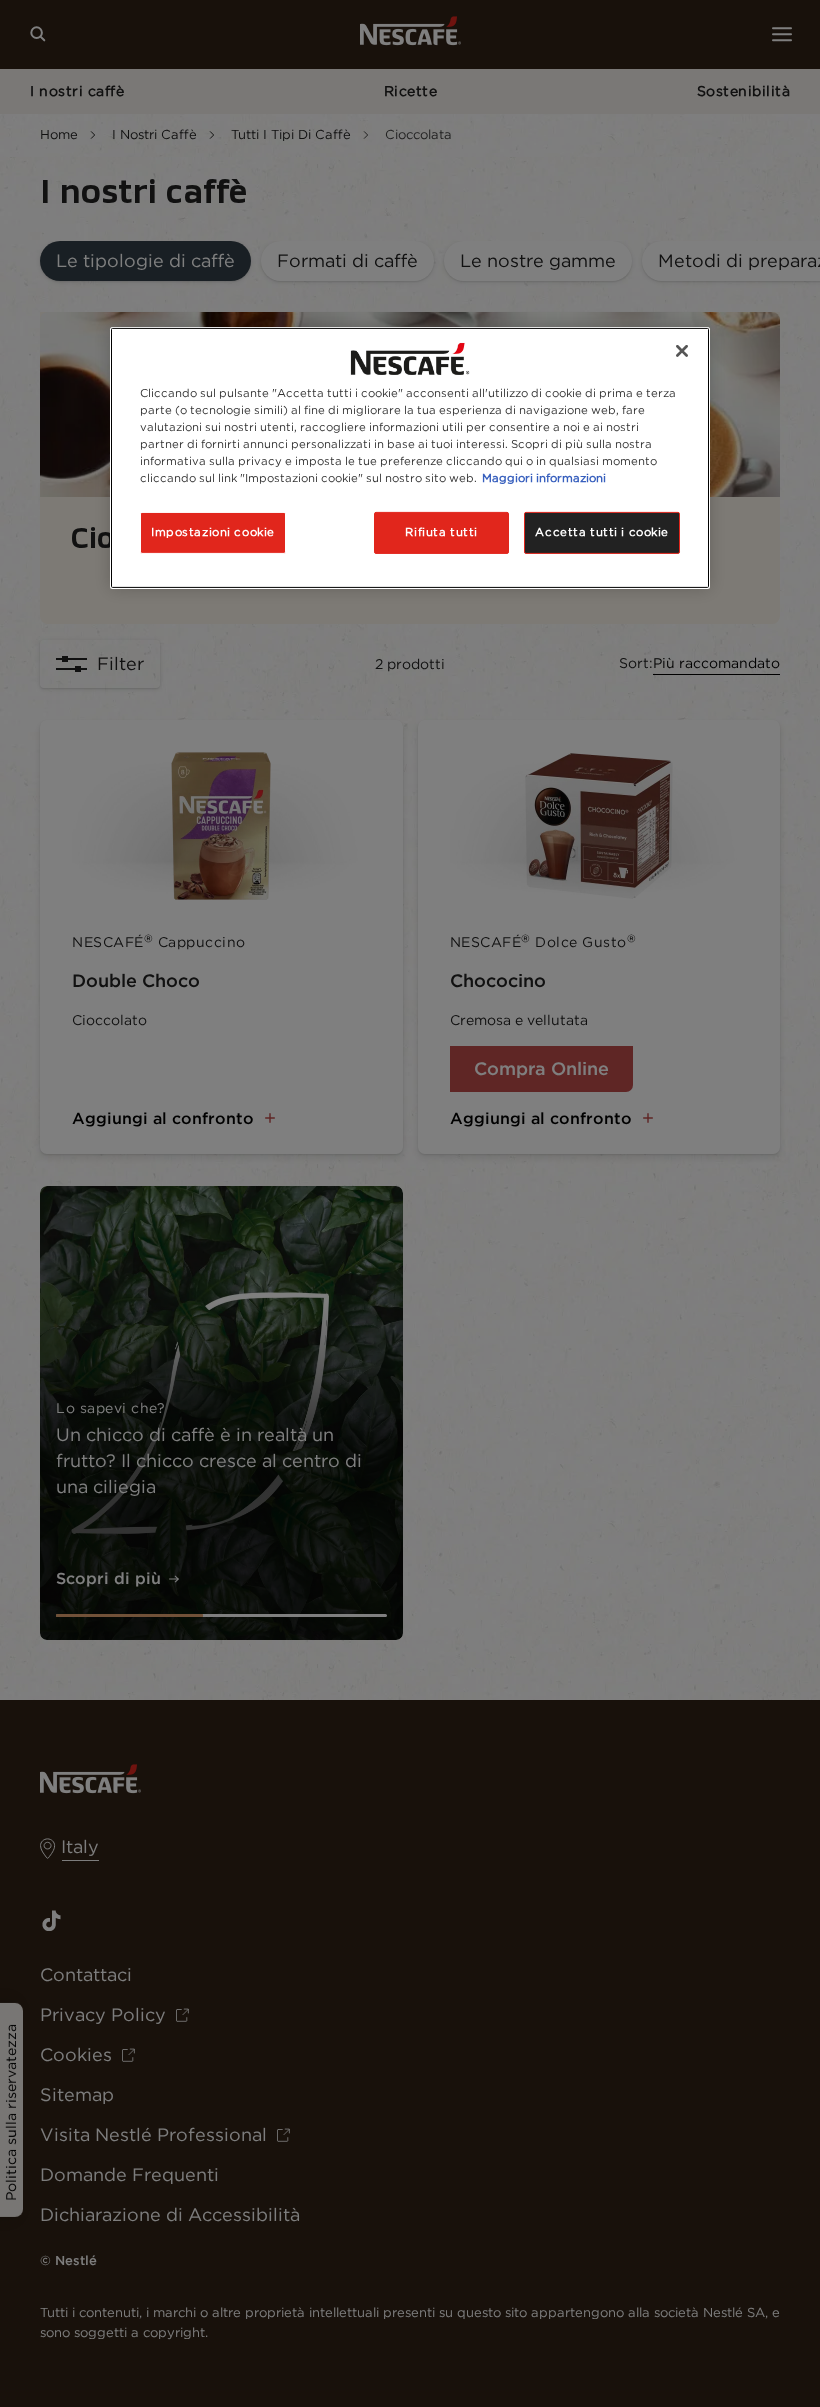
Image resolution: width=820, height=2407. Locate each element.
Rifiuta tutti (441, 532)
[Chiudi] (682, 351)
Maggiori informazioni (544, 478)
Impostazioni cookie (213, 532)
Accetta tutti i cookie (602, 532)
